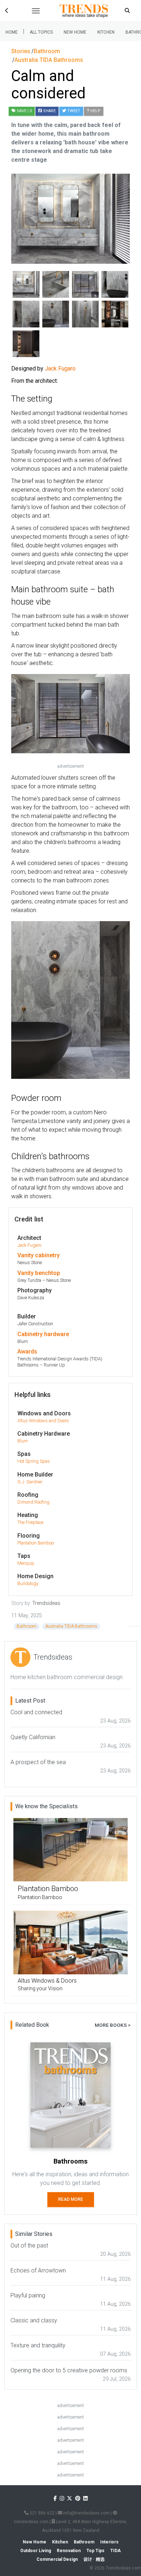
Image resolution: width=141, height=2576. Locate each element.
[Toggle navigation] (36, 11)
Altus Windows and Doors (43, 1421)
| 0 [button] (24, 111)
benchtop (48, 1273)
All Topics (41, 32)
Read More (71, 2199)
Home (12, 32)
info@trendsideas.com (86, 2513)
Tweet (73, 111)
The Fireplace (30, 1522)
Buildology (28, 1583)
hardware (57, 1334)
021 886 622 (42, 2513)
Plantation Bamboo (36, 1543)
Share (49, 111)
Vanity (25, 1255)
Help (95, 111)
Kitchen (106, 32)
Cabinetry (30, 1334)
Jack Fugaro (29, 1245)
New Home (75, 32)
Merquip (26, 1563)
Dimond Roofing (33, 1502)
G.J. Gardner (30, 1482)
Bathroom (27, 1626)
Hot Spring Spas (34, 1461)
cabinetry (47, 1255)
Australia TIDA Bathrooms (71, 1626)
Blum (23, 1441)
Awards (27, 1351)
